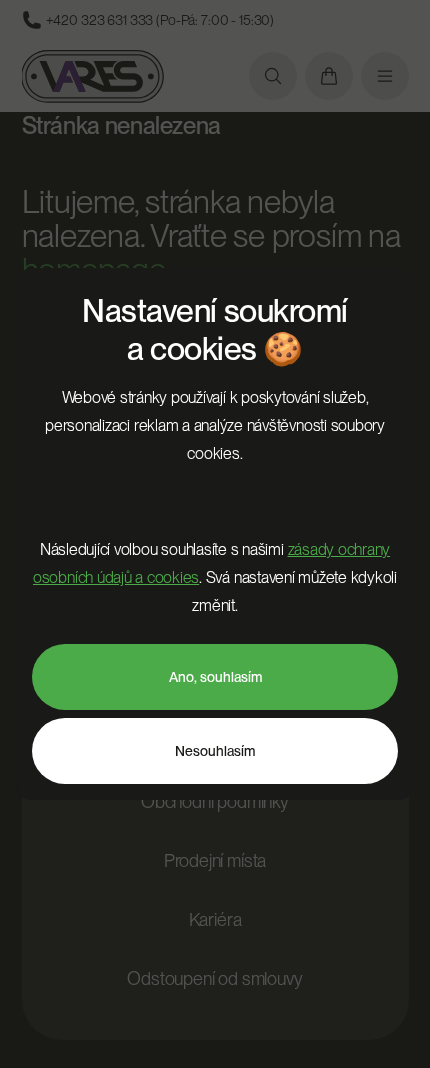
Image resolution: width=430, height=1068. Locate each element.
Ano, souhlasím (215, 677)
